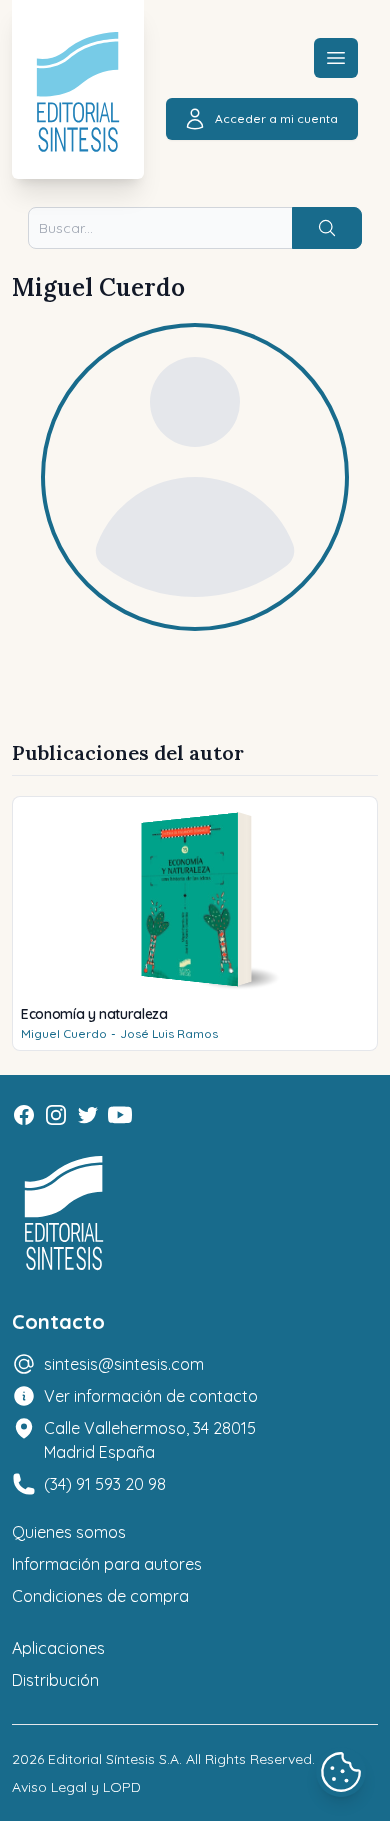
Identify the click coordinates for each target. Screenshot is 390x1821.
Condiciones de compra (100, 1596)
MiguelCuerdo (64, 1033)
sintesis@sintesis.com (124, 1364)
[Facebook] (24, 1115)
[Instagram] (56, 1115)
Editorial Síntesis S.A (113, 1759)
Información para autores (107, 1564)
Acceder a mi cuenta (276, 118)
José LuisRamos (169, 1033)
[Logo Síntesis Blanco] (64, 1213)
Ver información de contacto (151, 1396)
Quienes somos (69, 1532)
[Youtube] (120, 1115)
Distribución (55, 1680)
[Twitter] (88, 1115)
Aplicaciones (58, 1648)
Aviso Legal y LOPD (76, 1787)
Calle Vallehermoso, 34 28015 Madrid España (150, 1440)
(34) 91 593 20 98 (105, 1484)
